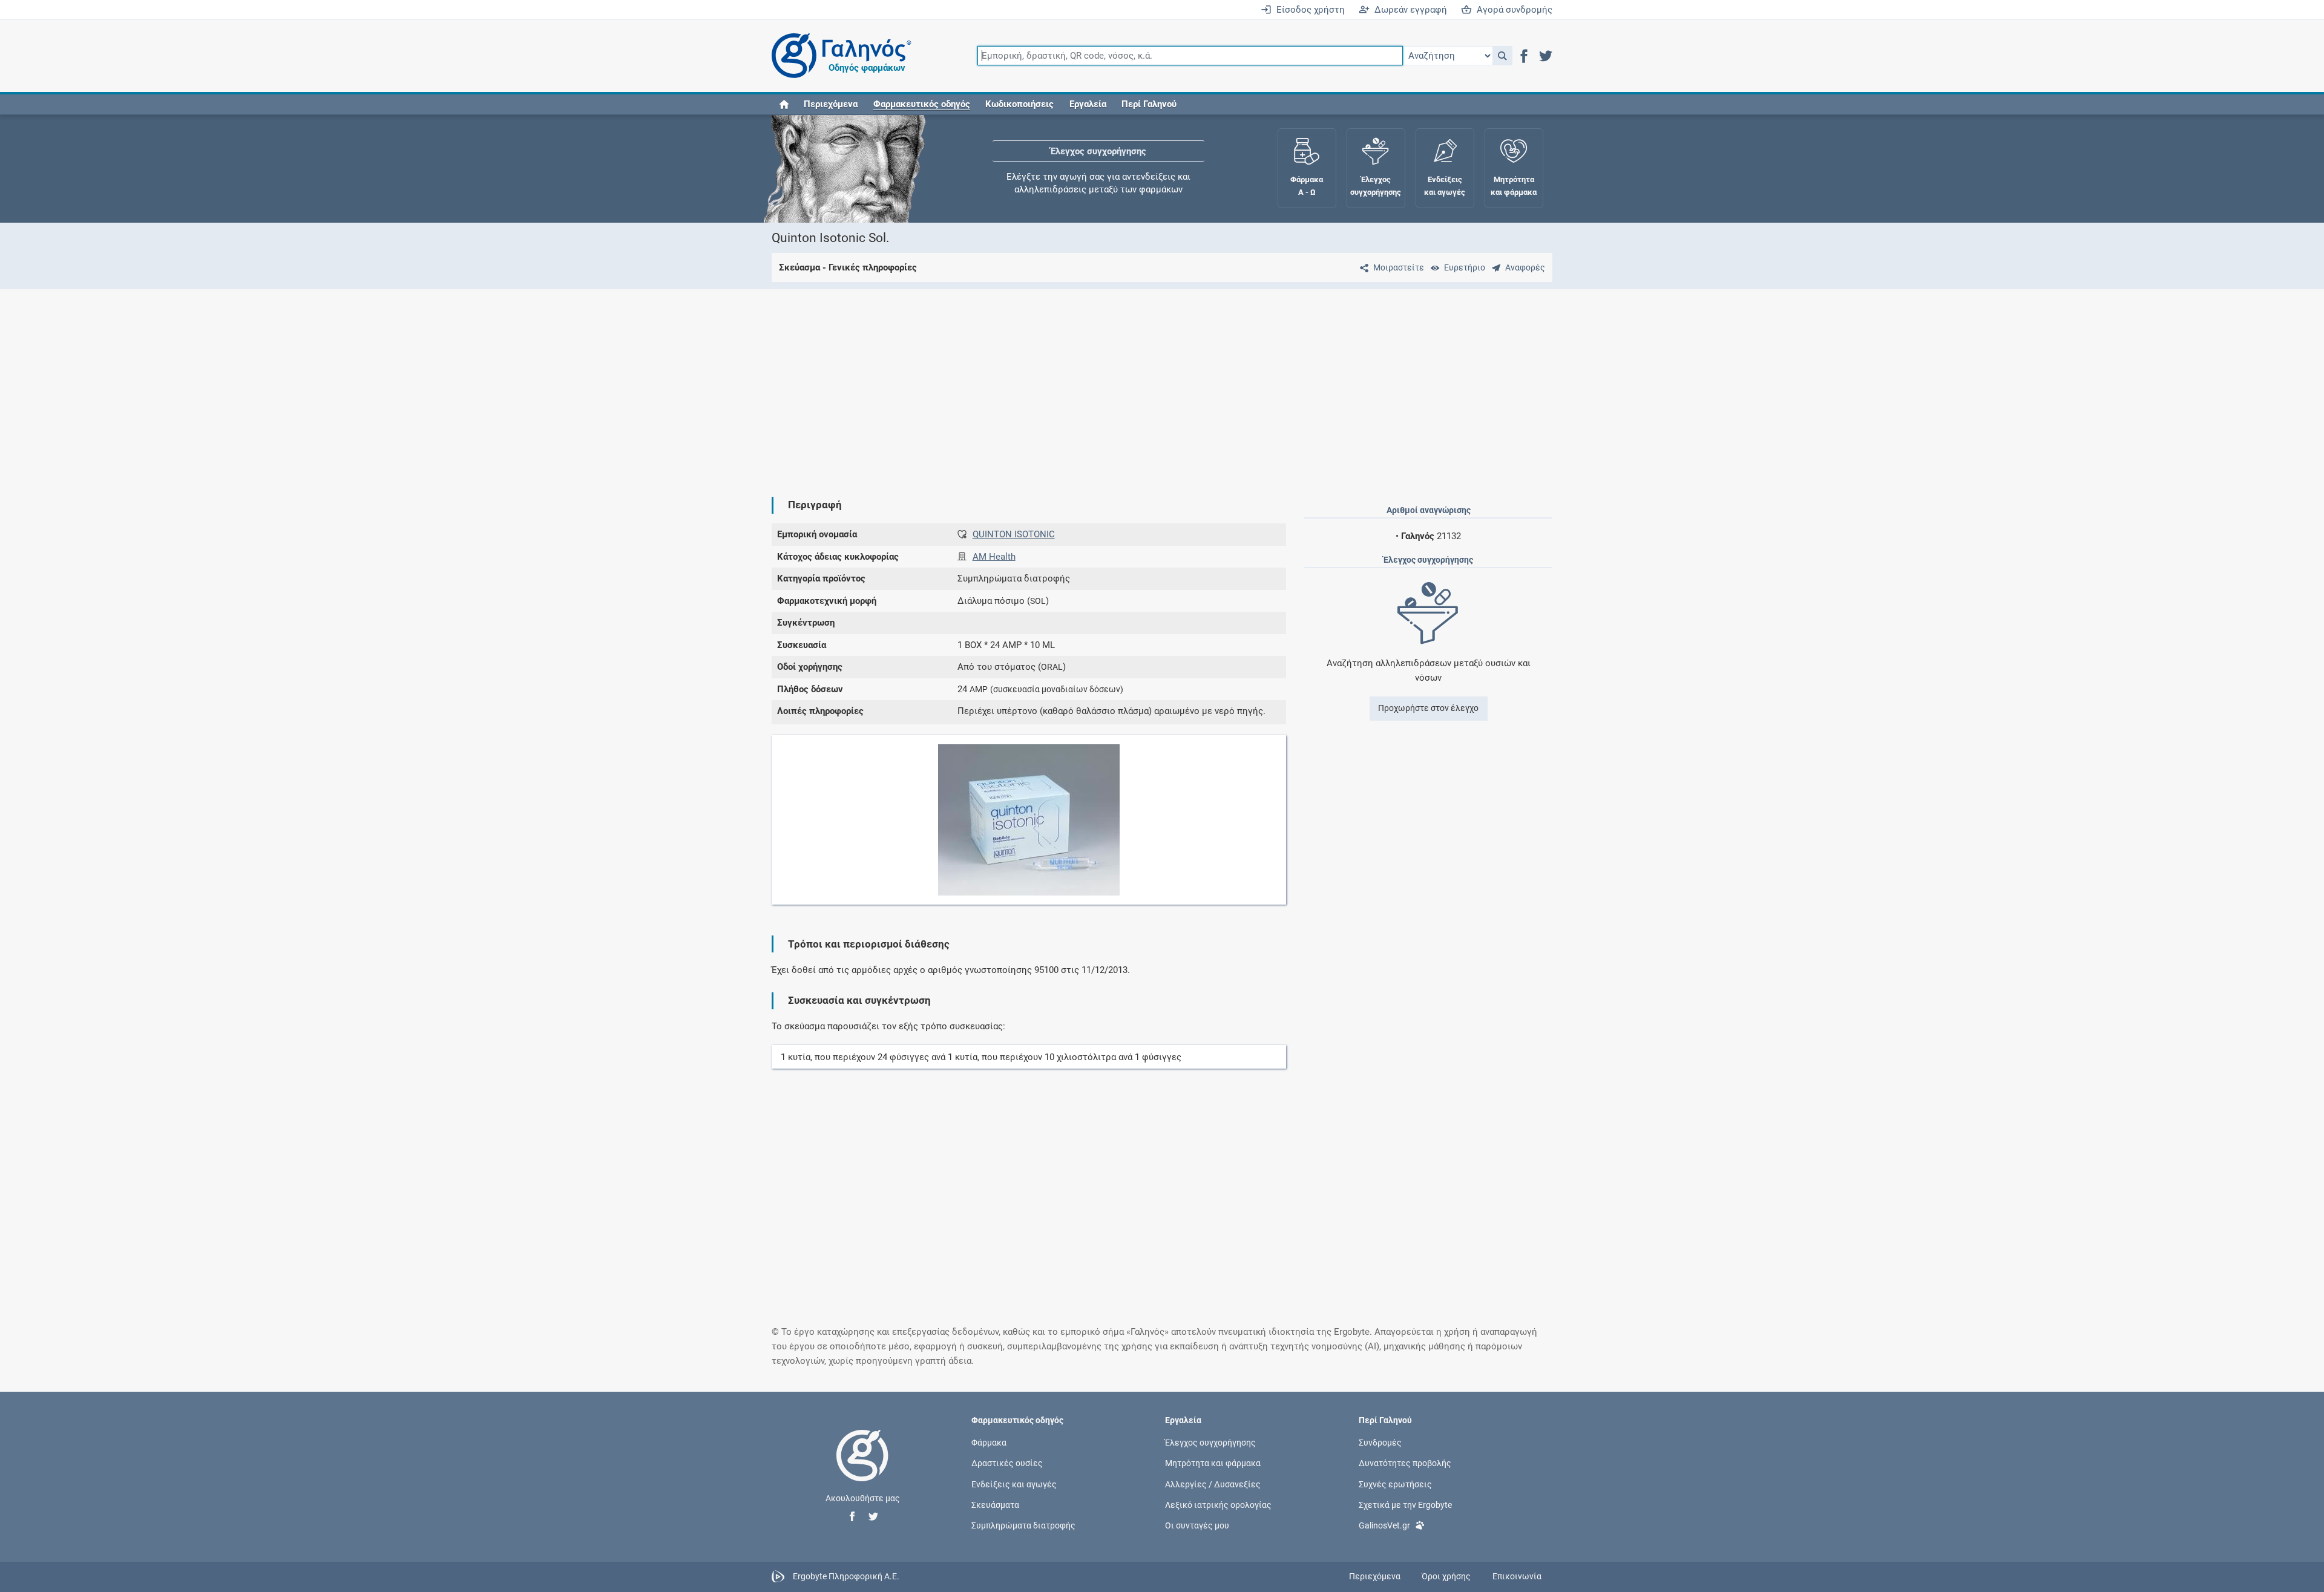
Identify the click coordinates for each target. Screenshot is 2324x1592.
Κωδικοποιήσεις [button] (1019, 104)
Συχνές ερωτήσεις (1395, 1484)
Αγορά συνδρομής (1512, 10)
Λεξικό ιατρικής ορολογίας (1218, 1504)
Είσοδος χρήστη (1308, 10)
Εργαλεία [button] (1088, 104)
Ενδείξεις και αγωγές (1014, 1484)
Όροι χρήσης (1446, 1576)
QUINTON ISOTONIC (1014, 534)
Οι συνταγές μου (1197, 1525)
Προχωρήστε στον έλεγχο (1428, 708)
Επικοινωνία (1517, 1576)
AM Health (994, 557)
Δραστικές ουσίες (1007, 1463)
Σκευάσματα (995, 1504)
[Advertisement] (1126, 383)
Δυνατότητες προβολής (1405, 1463)
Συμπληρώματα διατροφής (1023, 1525)
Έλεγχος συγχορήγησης (1098, 151)
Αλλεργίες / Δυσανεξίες (1213, 1484)
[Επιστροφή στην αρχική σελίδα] (862, 1468)
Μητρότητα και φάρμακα (1213, 1463)
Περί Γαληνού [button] (1149, 104)
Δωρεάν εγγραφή (1408, 10)
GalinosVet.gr (1384, 1525)
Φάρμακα (989, 1443)
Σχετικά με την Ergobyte (1405, 1504)
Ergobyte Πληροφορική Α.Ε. (846, 1576)
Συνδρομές (1380, 1443)
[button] (1502, 56)
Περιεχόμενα (831, 104)
